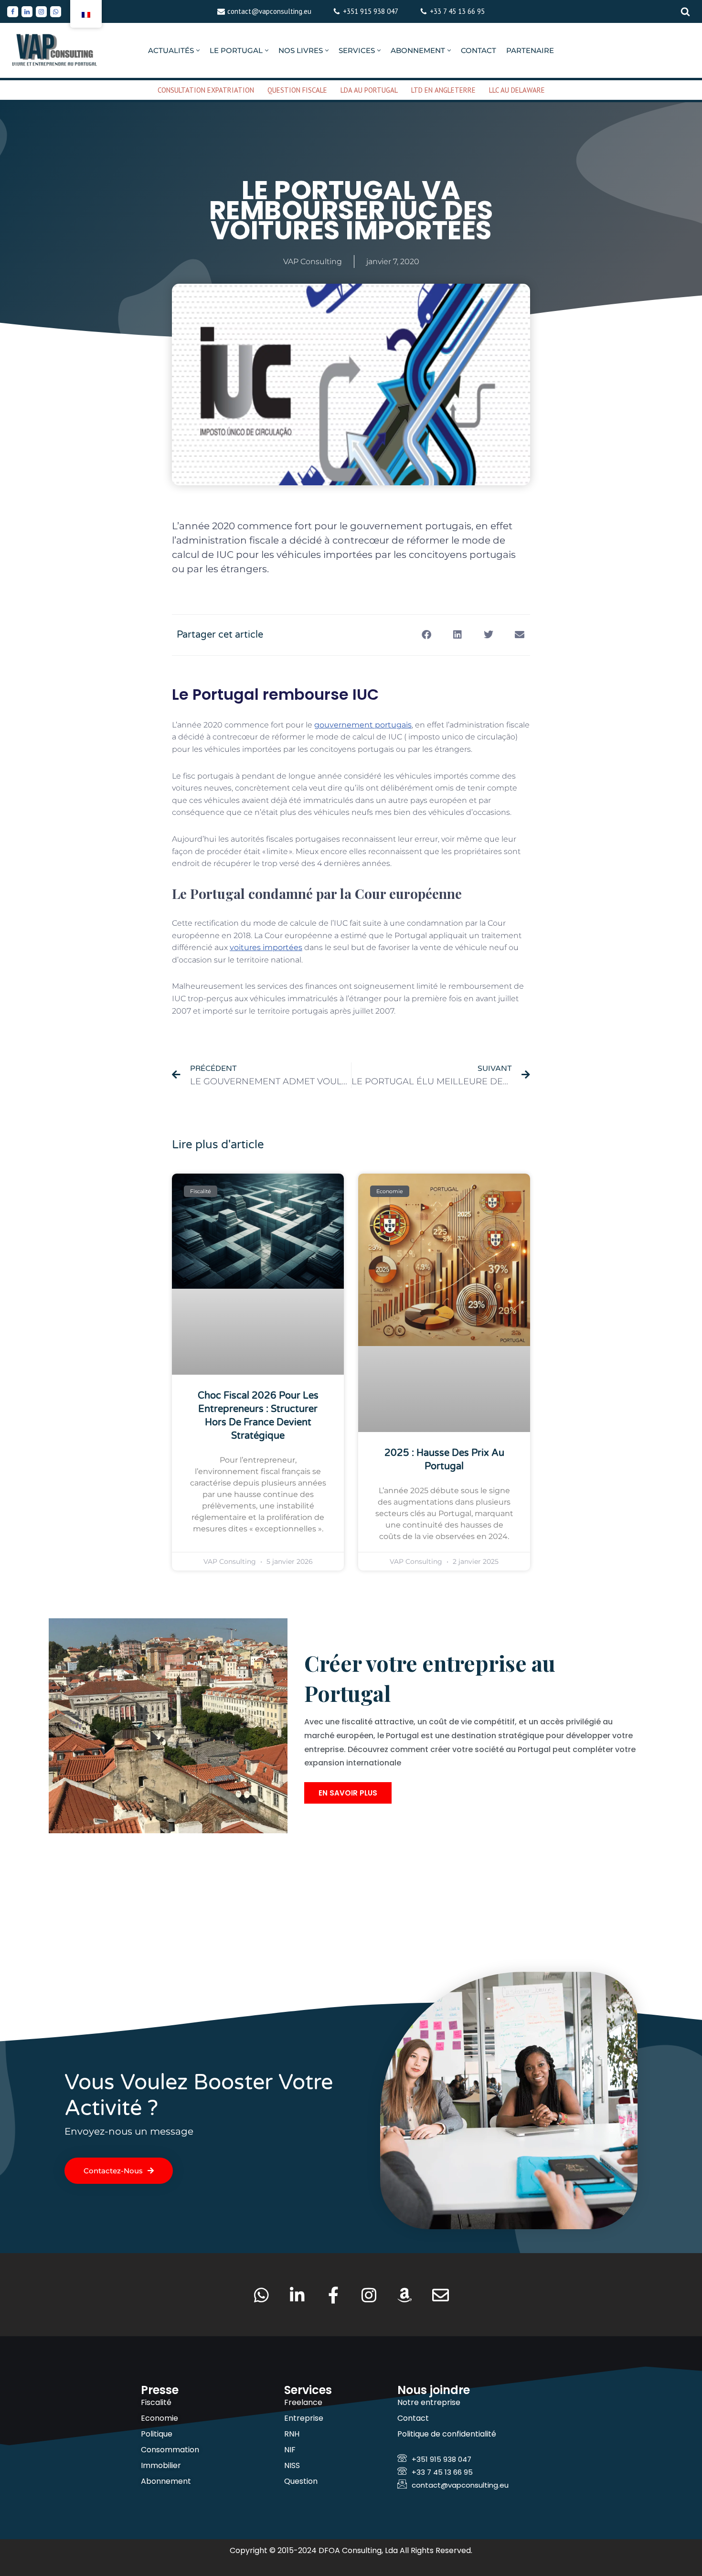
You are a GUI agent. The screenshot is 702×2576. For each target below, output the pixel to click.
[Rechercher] (685, 11)
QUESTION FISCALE (297, 90)
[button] (198, 50)
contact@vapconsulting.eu (269, 11)
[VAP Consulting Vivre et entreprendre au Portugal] (55, 50)
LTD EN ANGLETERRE (443, 90)
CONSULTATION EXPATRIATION (206, 90)
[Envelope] (441, 2295)
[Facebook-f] (333, 2295)
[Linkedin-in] (297, 2295)
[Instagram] (41, 12)
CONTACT (479, 50)
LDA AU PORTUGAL (369, 90)
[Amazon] (405, 2295)
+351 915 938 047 (371, 11)
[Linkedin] (27, 12)
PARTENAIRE (530, 50)
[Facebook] (13, 12)
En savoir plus (348, 1793)
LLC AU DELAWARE (517, 90)
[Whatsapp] (56, 12)
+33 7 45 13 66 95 (457, 11)
